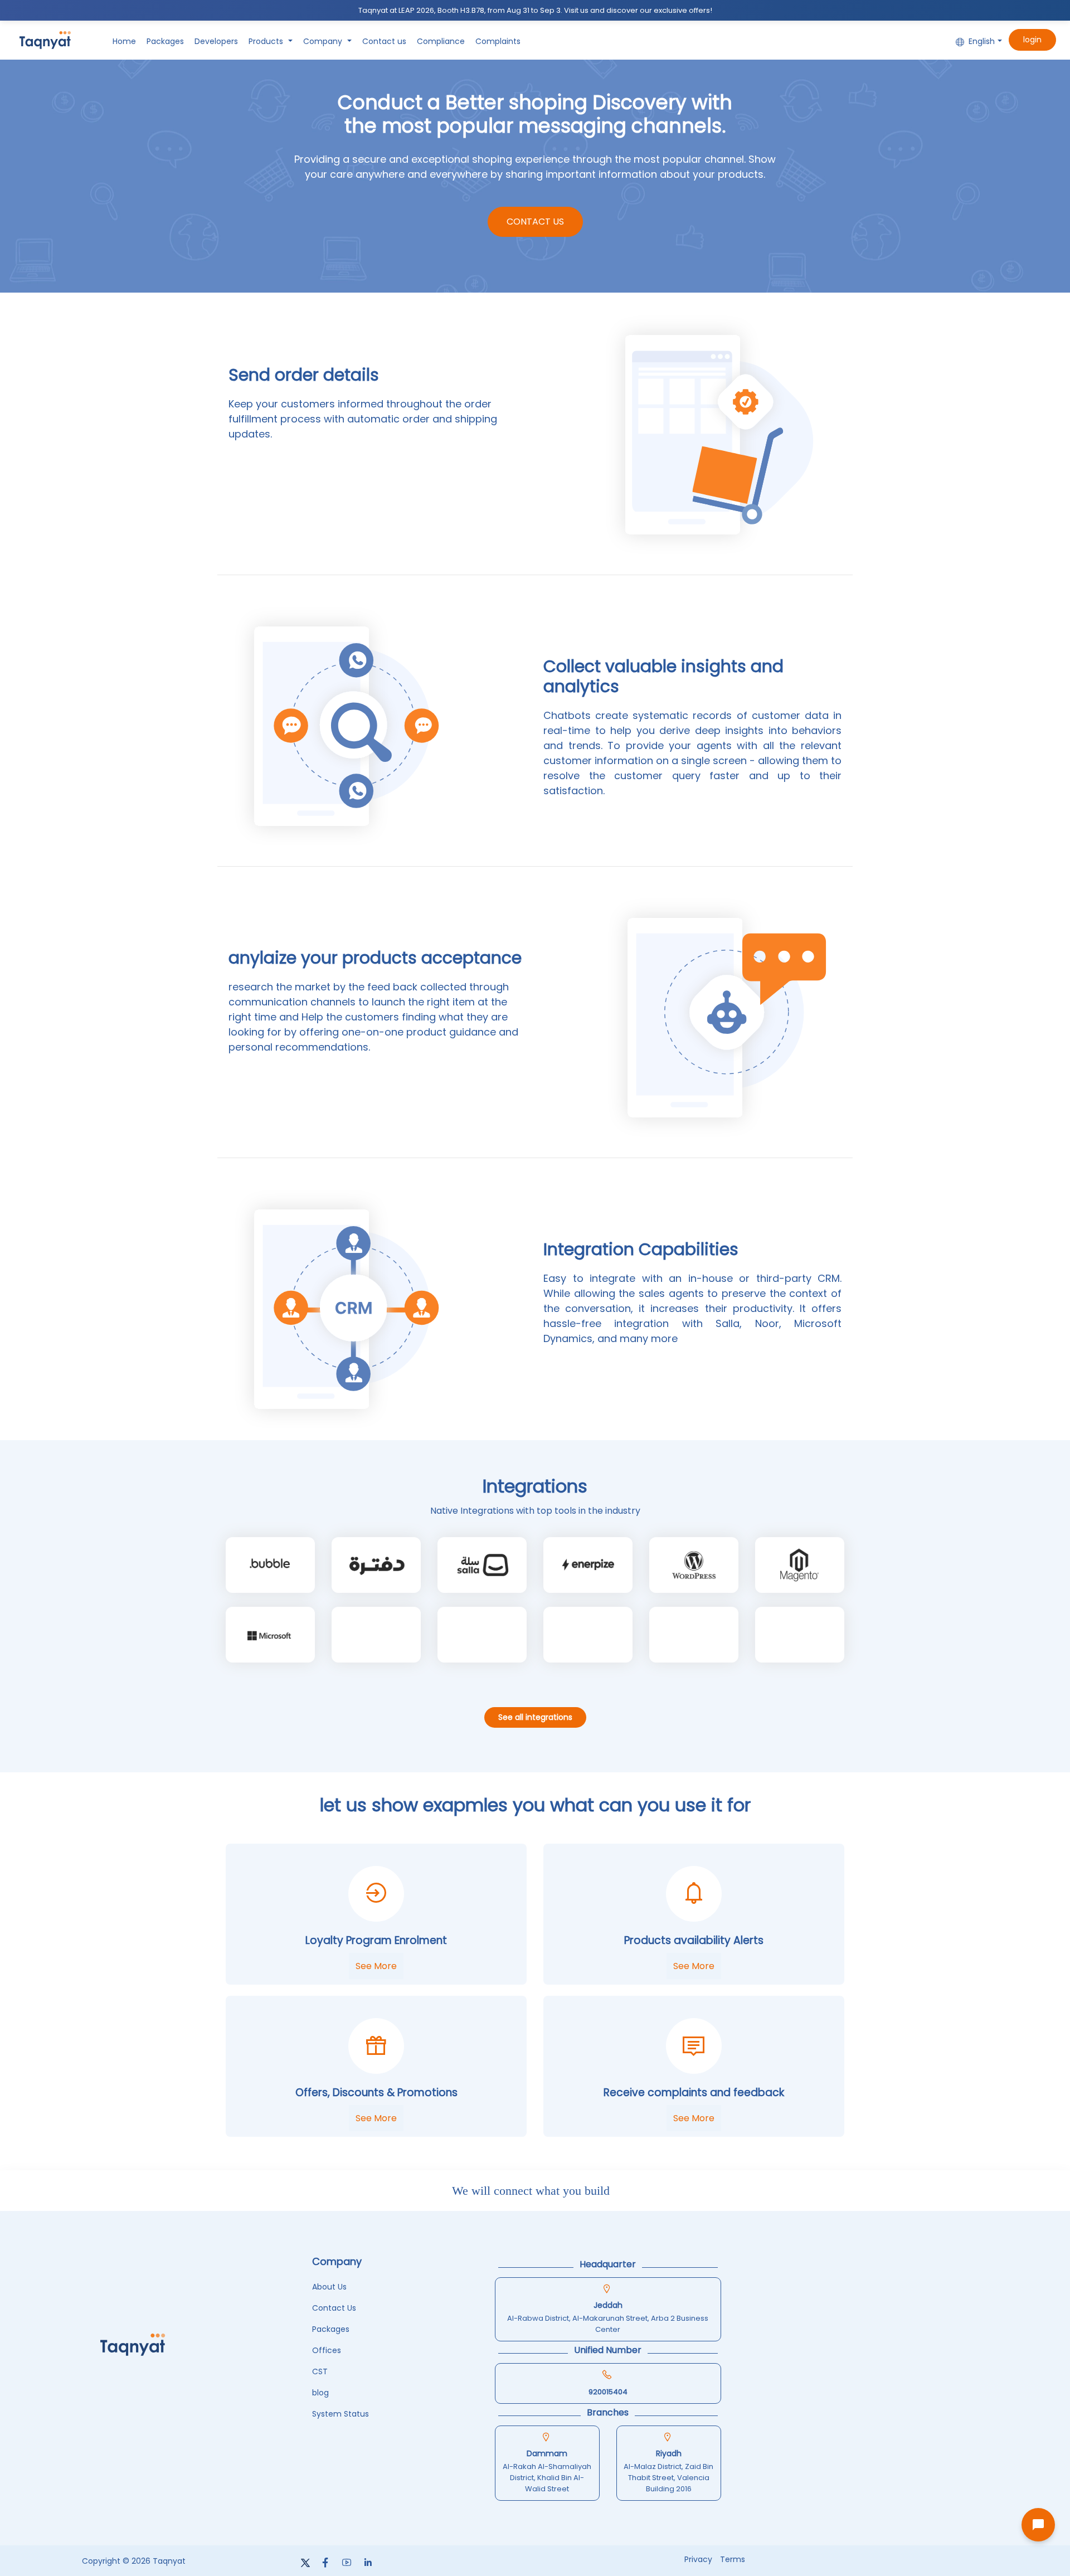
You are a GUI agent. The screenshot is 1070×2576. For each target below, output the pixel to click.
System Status (341, 2414)
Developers (216, 41)
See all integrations (535, 1717)
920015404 (608, 2392)
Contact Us (535, 222)
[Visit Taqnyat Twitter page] (307, 2563)
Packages (165, 41)
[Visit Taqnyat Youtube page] (347, 2563)
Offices (327, 2350)
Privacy (698, 2559)
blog (320, 2393)
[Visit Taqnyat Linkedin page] (367, 2563)
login (1032, 40)
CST (320, 2371)
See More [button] (376, 1966)
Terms (733, 2559)
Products (267, 41)
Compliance (441, 41)
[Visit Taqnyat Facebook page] (326, 2563)
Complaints (498, 41)
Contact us (384, 41)
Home (124, 41)
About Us (329, 2287)
